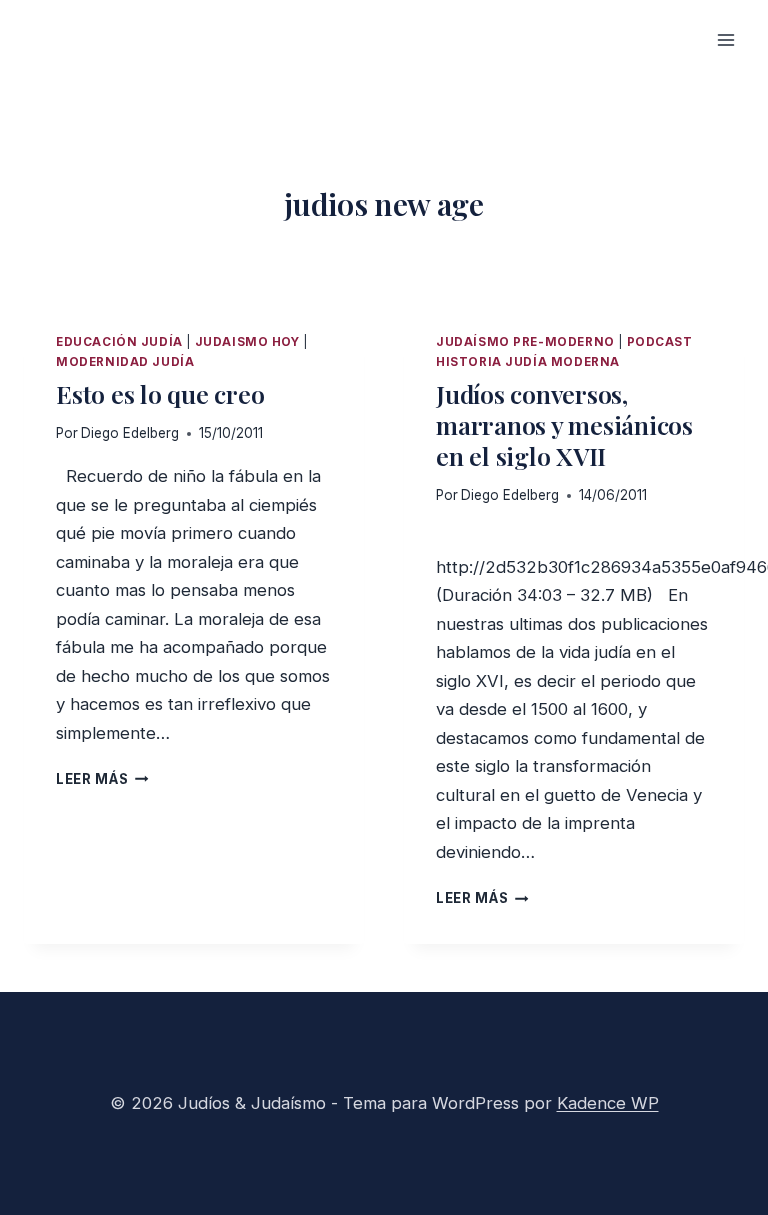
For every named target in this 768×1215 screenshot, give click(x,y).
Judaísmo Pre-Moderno (525, 342)
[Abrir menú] (725, 39)
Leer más (102, 779)
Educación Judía (119, 342)
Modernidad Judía (125, 362)
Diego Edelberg (130, 433)
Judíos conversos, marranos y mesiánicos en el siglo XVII (564, 424)
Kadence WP (608, 1103)
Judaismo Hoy (247, 342)
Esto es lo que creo (160, 393)
